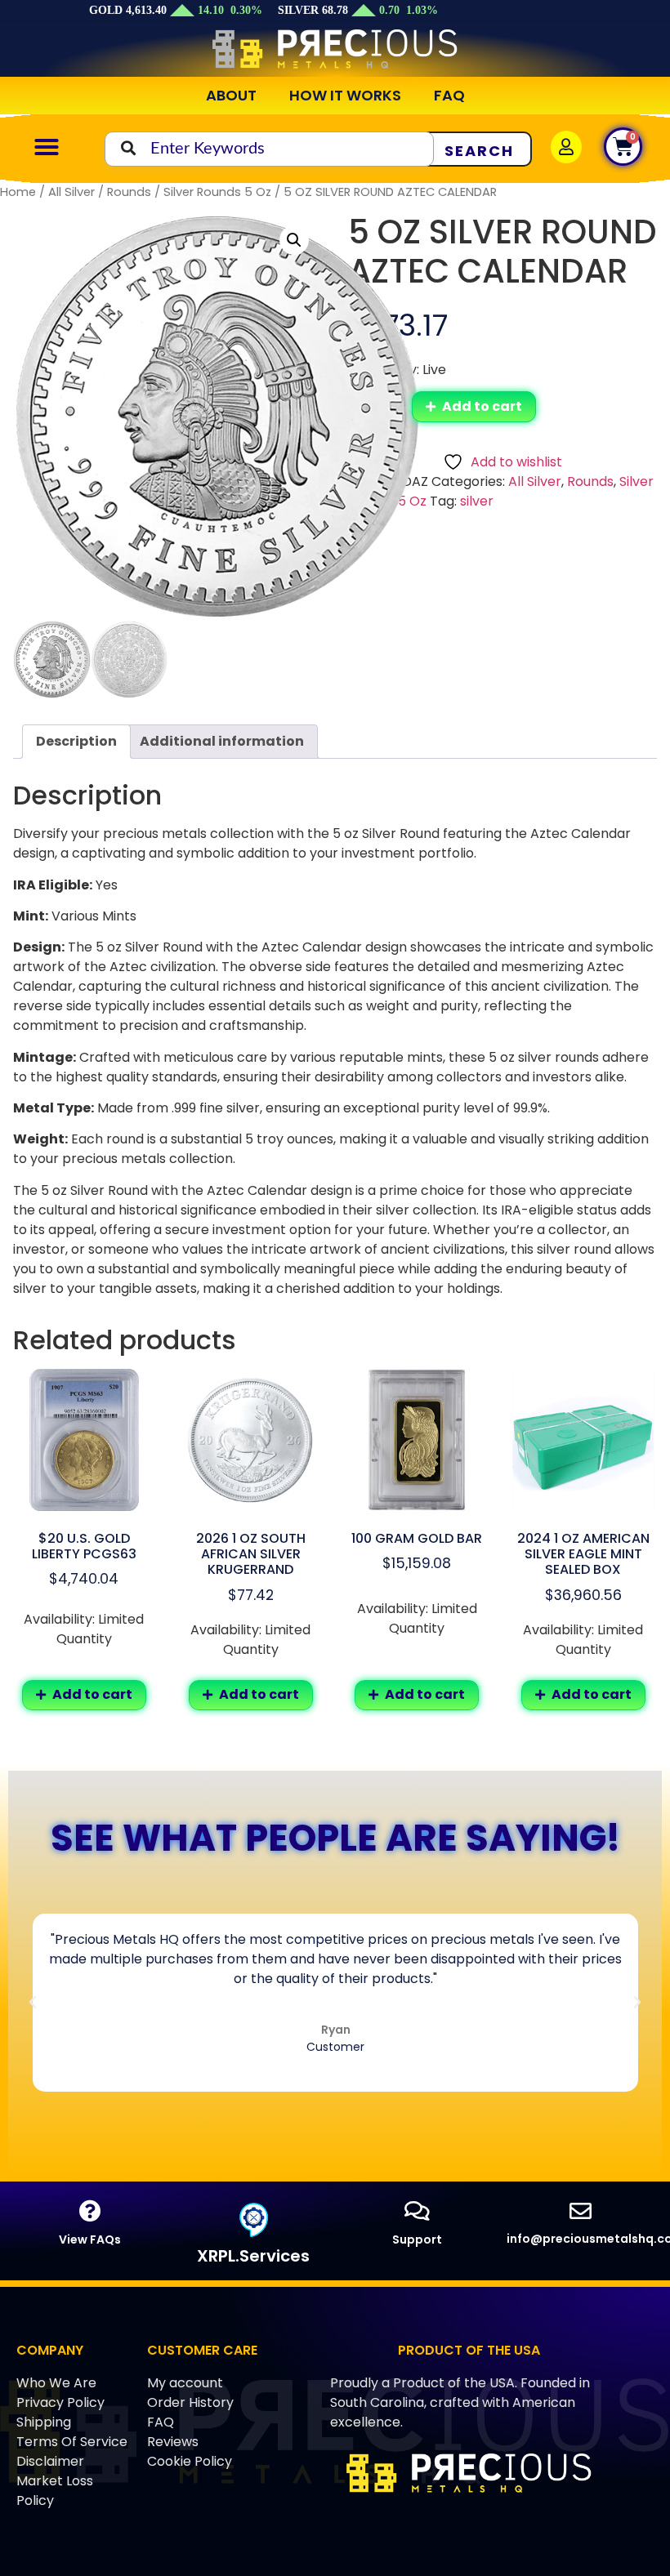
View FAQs (90, 2240)
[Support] (417, 2211)
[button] (47, 147)
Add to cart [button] (92, 1694)
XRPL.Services (253, 2256)
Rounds (129, 192)
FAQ (449, 95)
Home (18, 192)
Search (479, 151)
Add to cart (482, 406)
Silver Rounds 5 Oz (217, 192)
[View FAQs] (90, 2211)
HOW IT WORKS (345, 95)
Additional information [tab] (222, 741)
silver (477, 501)
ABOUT (231, 95)
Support (417, 2240)
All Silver (71, 192)
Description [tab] (76, 741)
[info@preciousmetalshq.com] (581, 2211)
